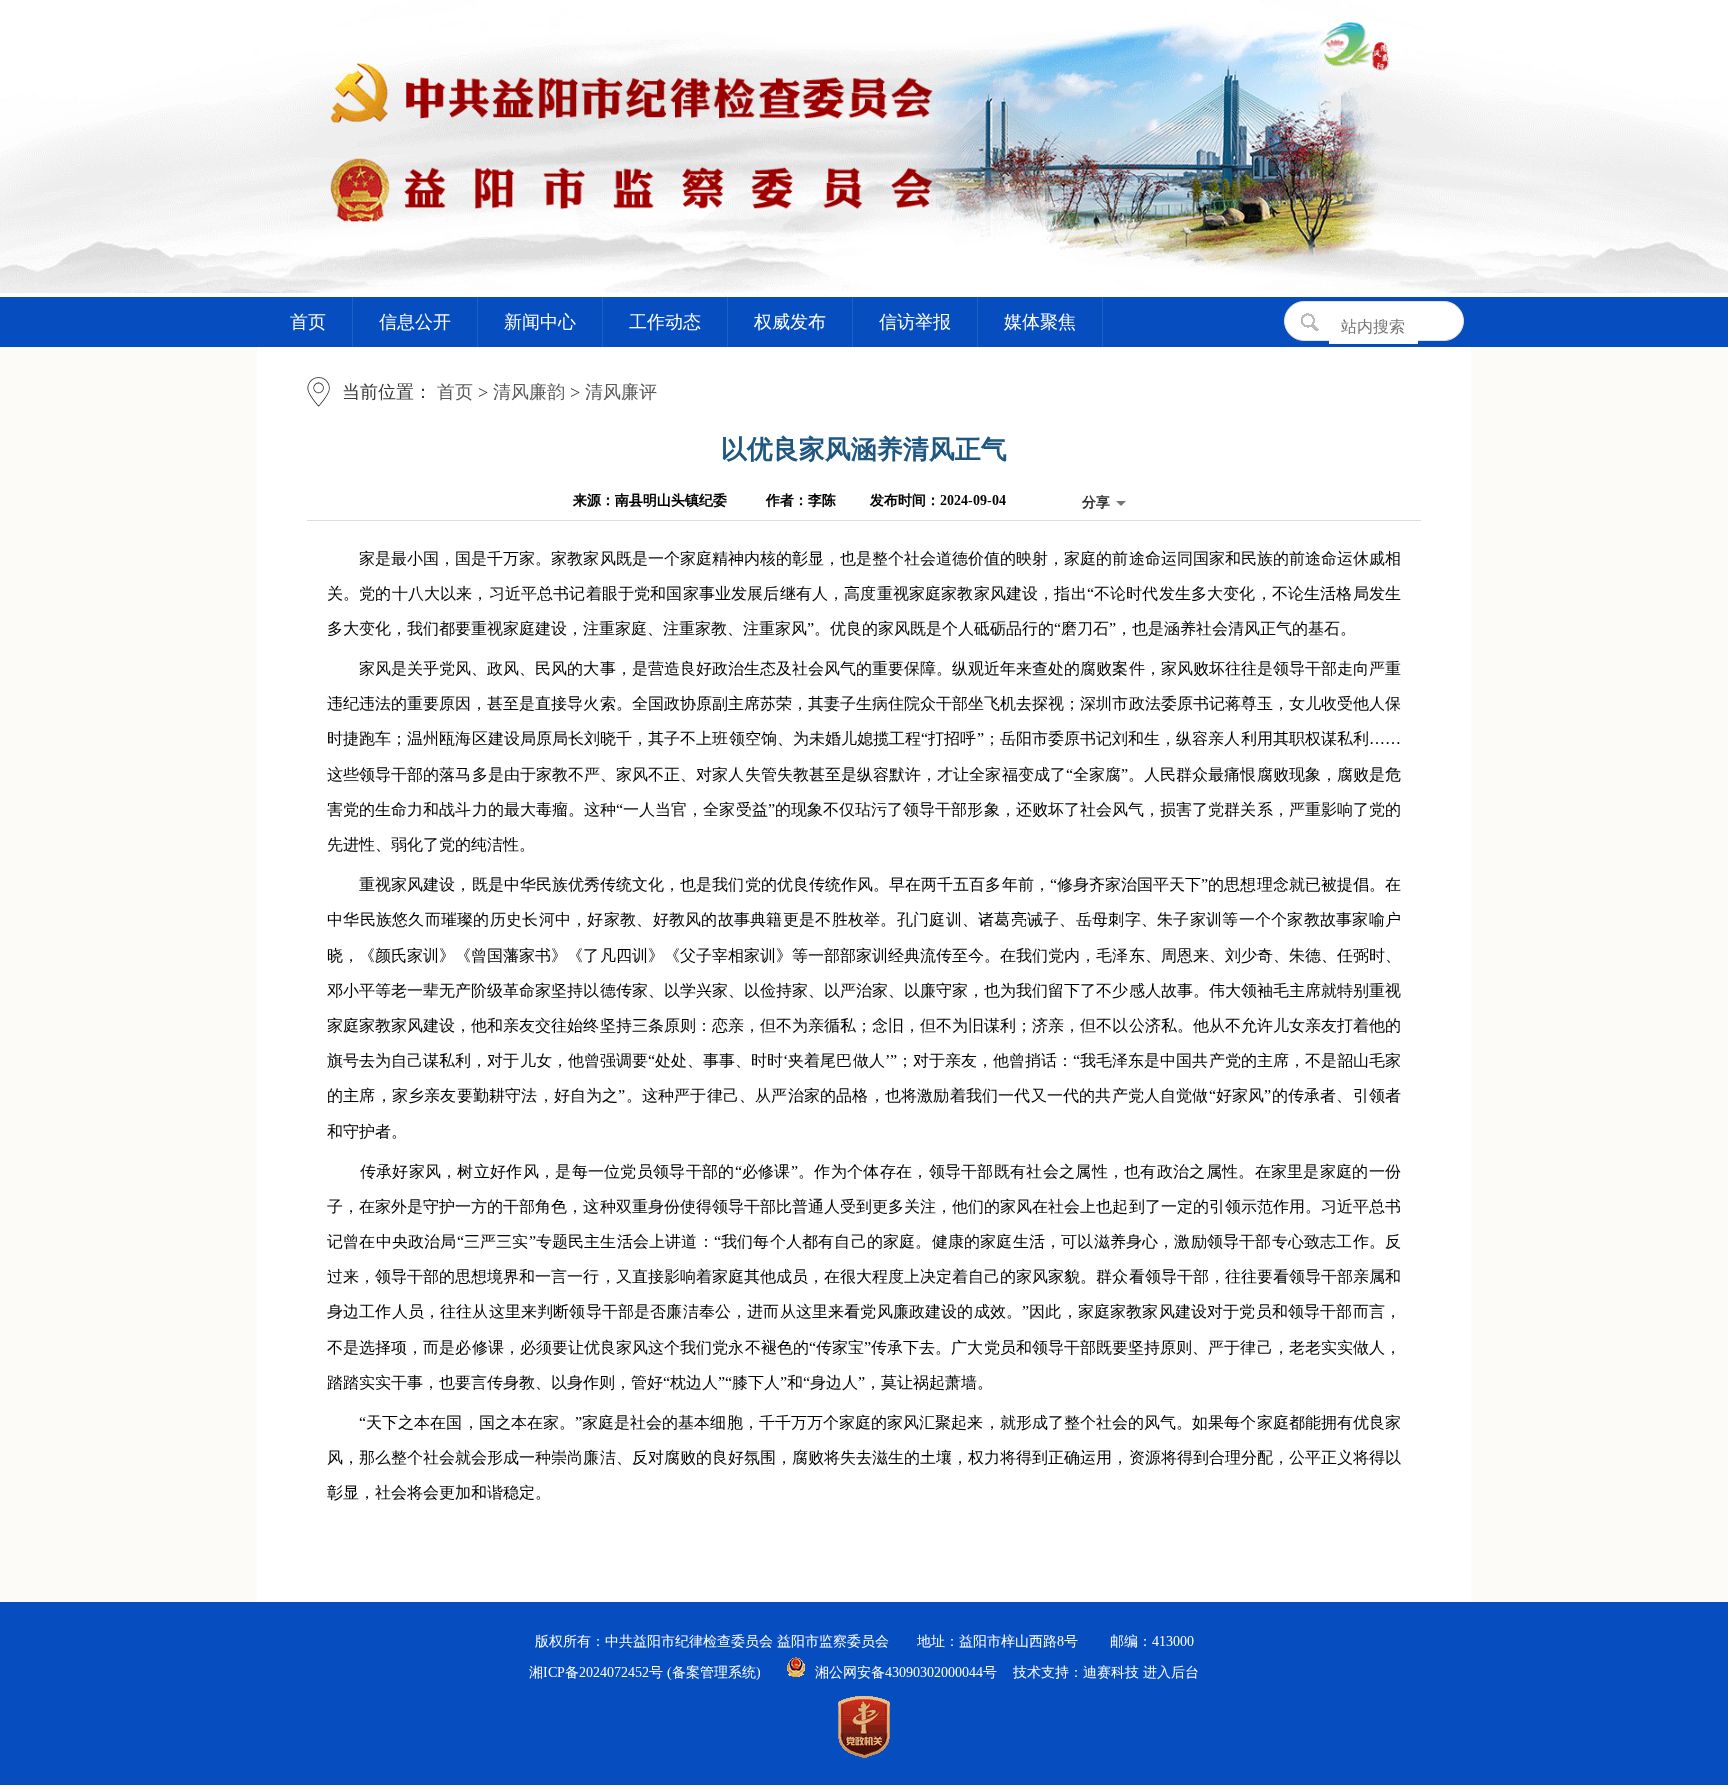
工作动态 (665, 322)
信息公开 (415, 322)
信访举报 (915, 322)
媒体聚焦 (1040, 322)
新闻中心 (540, 322)
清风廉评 (621, 392)
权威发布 (790, 322)
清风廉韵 (529, 392)
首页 (308, 322)
